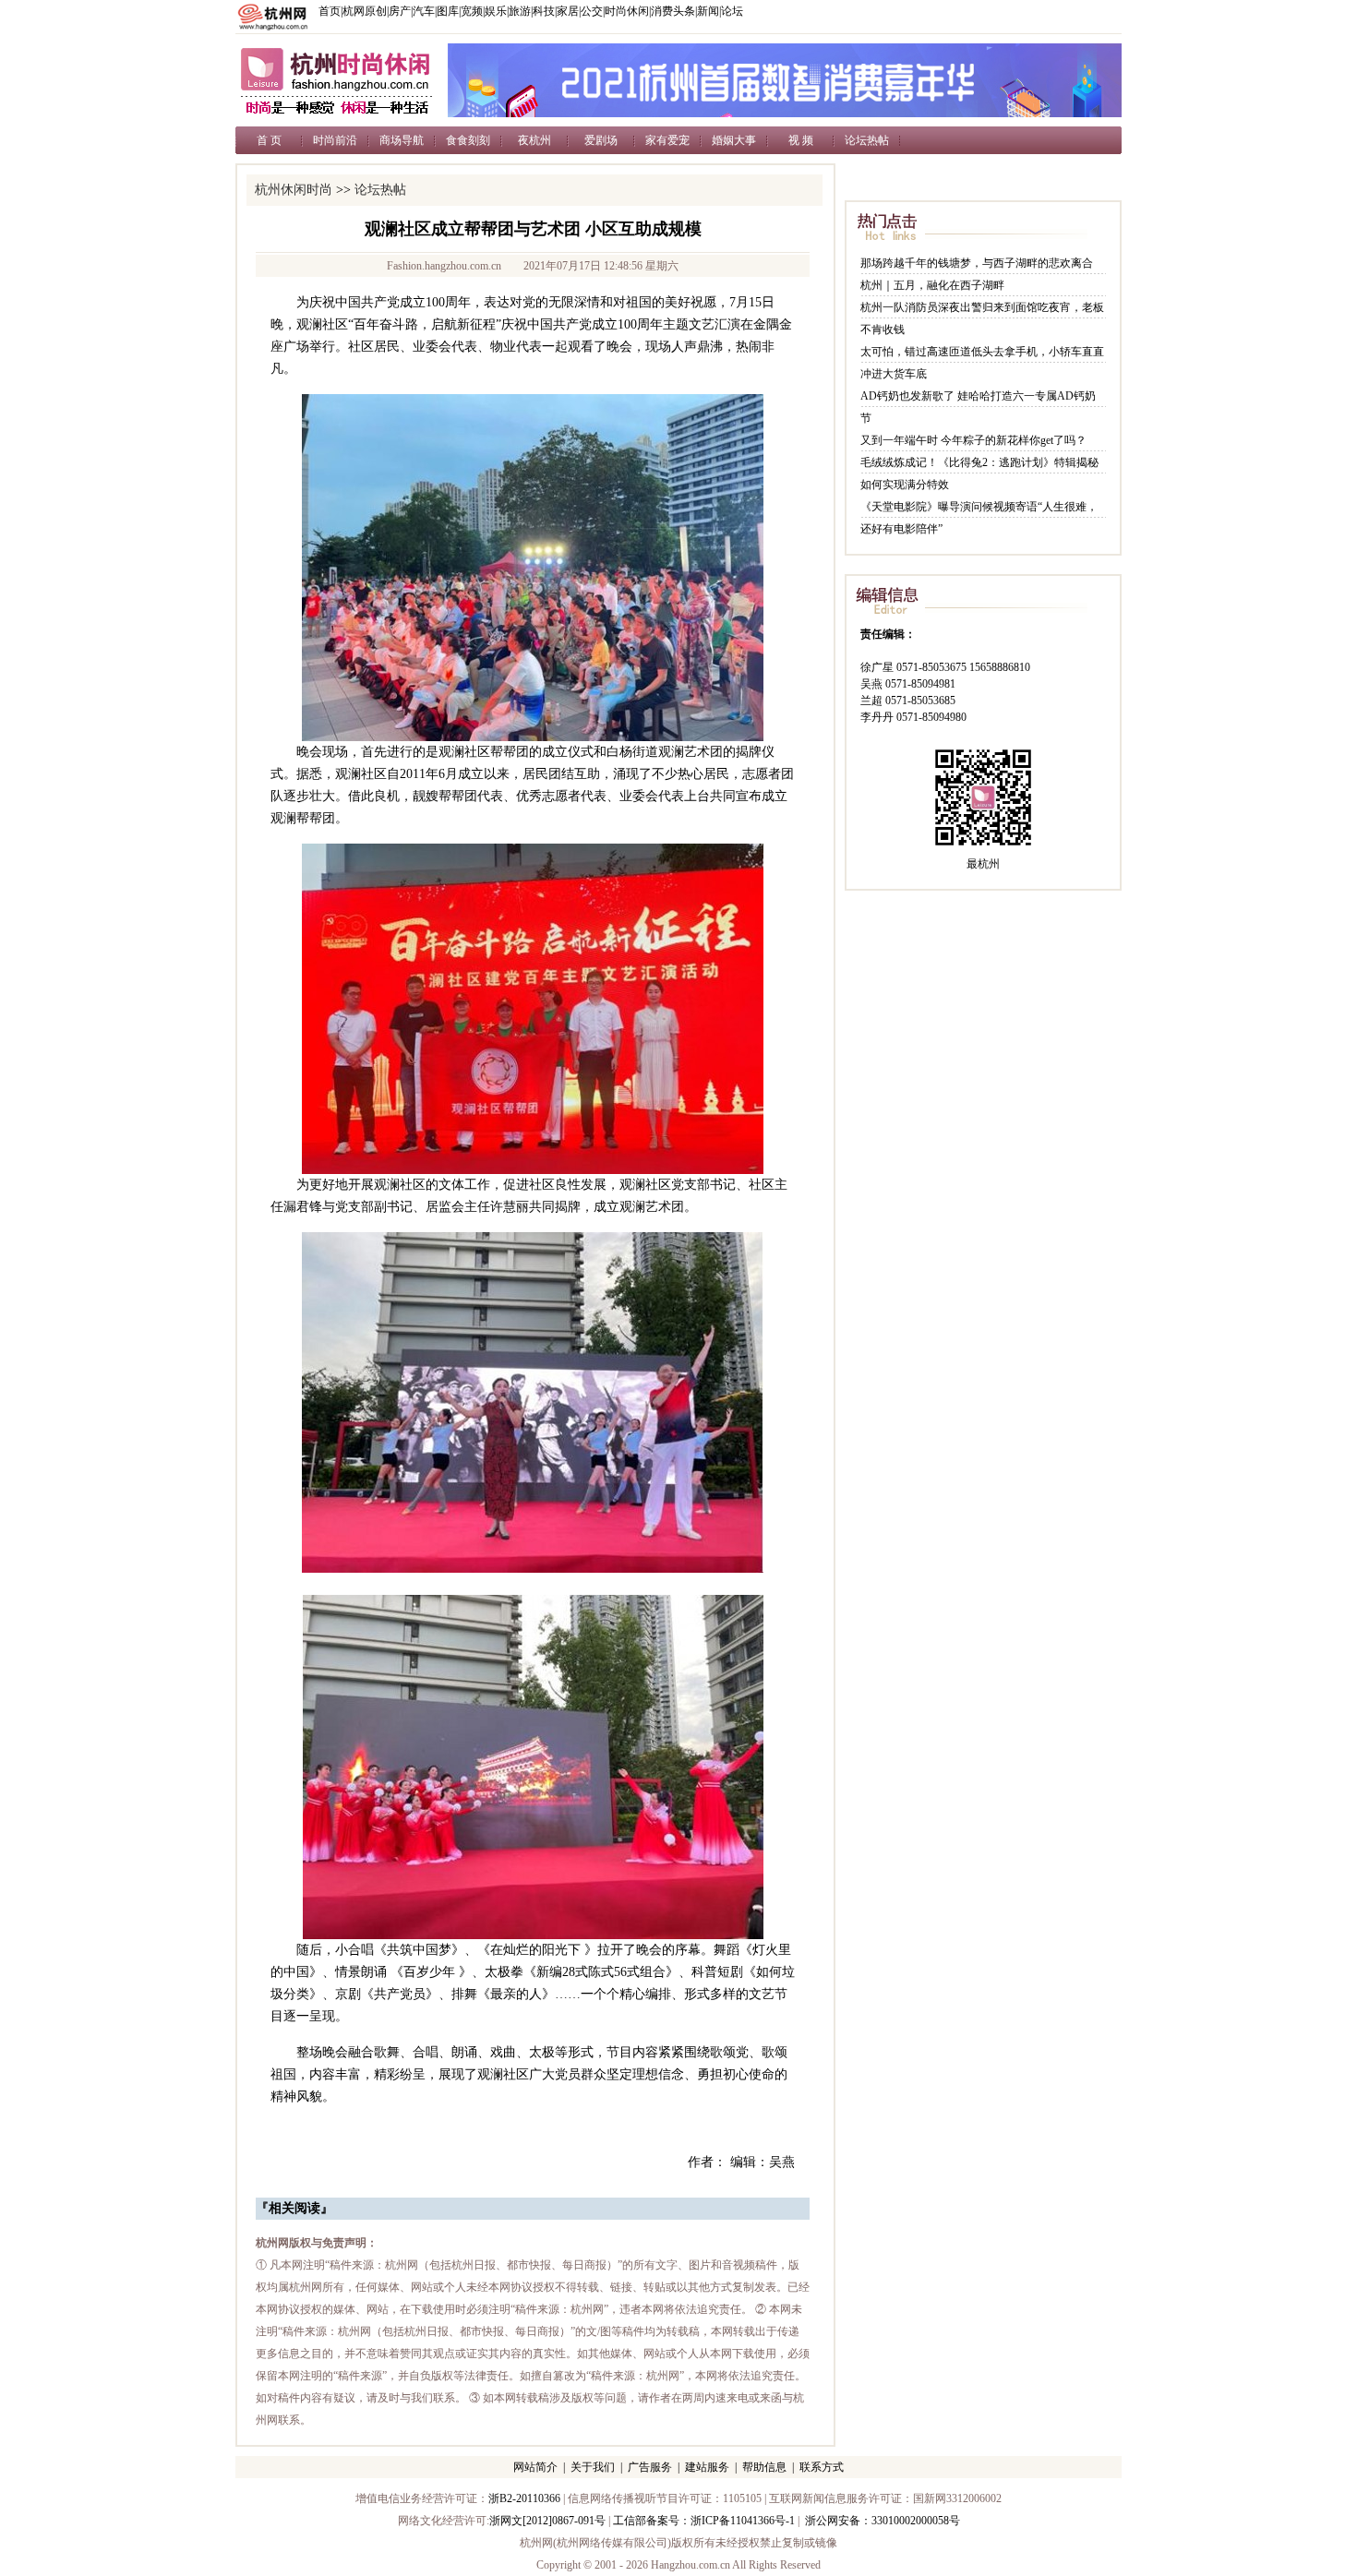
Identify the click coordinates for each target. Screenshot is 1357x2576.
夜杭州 (534, 140)
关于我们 (593, 2467)
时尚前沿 (335, 140)
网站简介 (535, 2467)
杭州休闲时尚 (294, 190)
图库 (448, 11)
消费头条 (673, 11)
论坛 (732, 11)
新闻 (708, 11)
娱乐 (496, 11)
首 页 (269, 140)
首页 (330, 11)
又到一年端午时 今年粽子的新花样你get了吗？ (973, 440)
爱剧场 (601, 140)
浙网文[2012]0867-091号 (547, 2521)
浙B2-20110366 (524, 2498)
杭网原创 (365, 11)
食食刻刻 (468, 140)
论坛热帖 (867, 140)
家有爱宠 (667, 140)
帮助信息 (764, 2467)
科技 (544, 11)
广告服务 (650, 2467)
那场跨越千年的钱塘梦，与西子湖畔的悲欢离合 (977, 263)
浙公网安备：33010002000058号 (883, 2521)
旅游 (520, 11)
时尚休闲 (627, 11)
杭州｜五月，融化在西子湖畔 (932, 285)
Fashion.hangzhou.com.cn (444, 266)
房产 (400, 11)
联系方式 (822, 2467)
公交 (592, 11)
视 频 (801, 140)
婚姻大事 (734, 140)
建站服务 (707, 2467)
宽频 (472, 11)
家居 (568, 11)
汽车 (424, 11)
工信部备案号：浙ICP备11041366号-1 (704, 2521)
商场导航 (402, 140)
